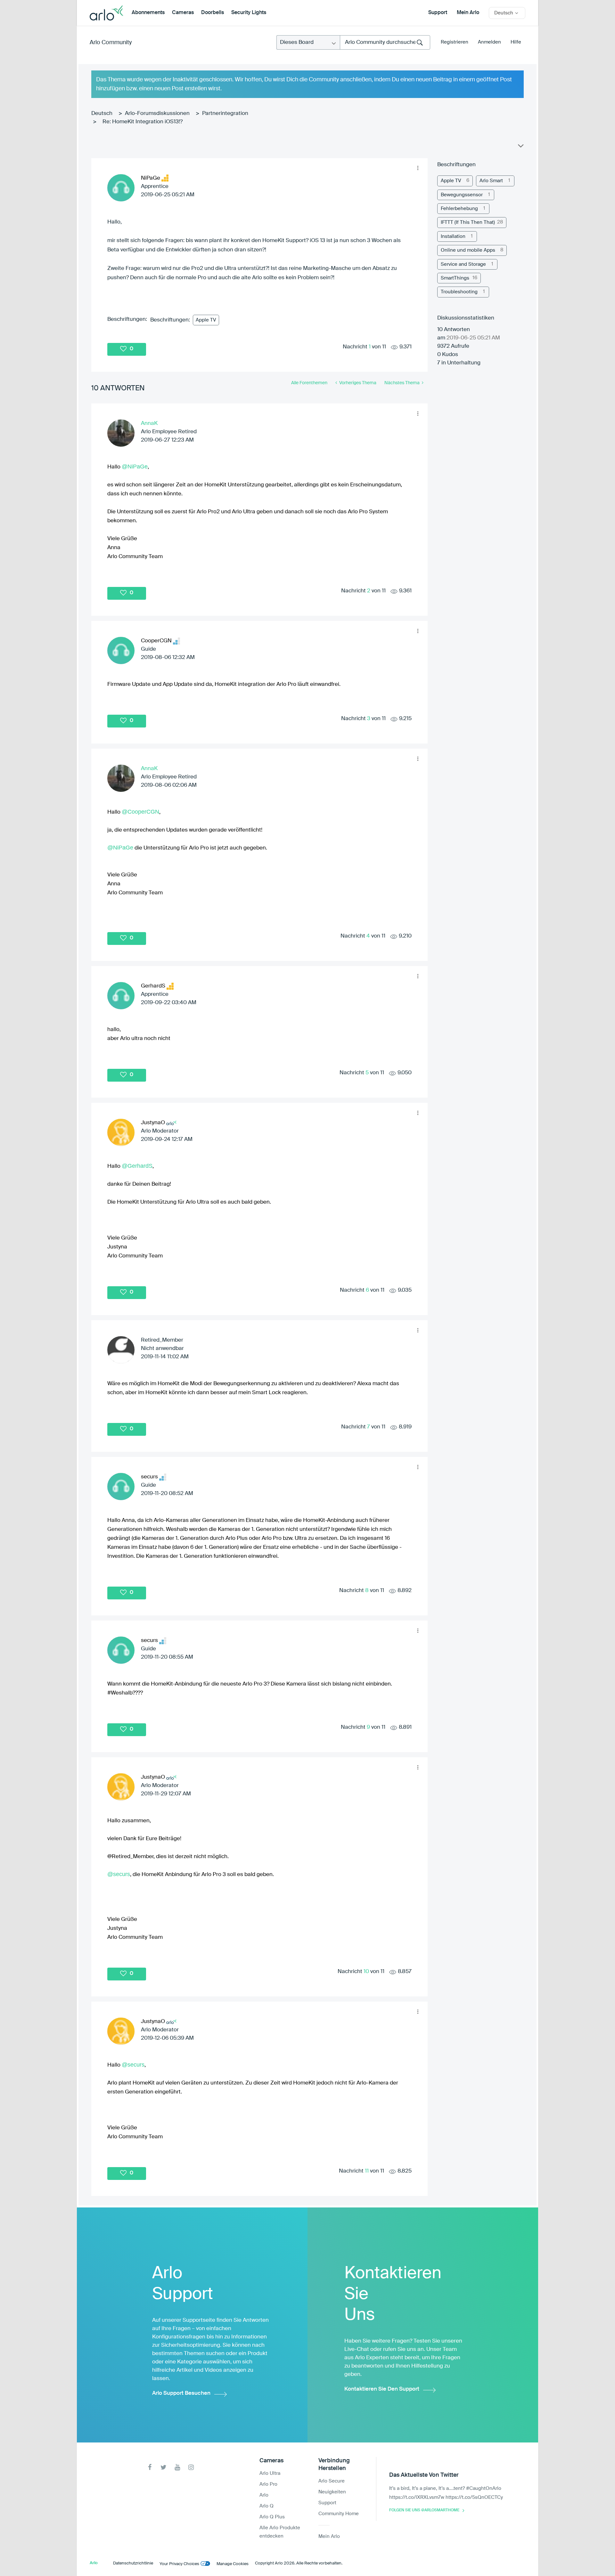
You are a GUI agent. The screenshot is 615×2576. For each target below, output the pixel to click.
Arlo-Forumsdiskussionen (157, 114)
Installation (453, 236)
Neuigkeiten (332, 2492)
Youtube (177, 2467)
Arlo (264, 2495)
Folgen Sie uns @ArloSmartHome (424, 2510)
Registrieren (455, 42)
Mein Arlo (468, 13)
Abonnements (148, 13)
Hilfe (516, 42)
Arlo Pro (268, 2484)
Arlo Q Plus (272, 2517)
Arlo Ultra (270, 2473)
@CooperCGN (140, 812)
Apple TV (206, 320)
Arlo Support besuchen (181, 2393)
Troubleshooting (459, 292)
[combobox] (385, 42)
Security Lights (249, 13)
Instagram (191, 2467)
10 (366, 1972)
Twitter (164, 2467)
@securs (119, 1874)
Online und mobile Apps (468, 250)
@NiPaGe (135, 467)
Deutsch (102, 114)
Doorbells (213, 13)
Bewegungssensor (462, 195)
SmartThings (455, 278)
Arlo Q (266, 2506)
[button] (418, 168)
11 (367, 2171)
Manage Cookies (233, 2564)
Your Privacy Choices (179, 2564)
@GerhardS (137, 1166)
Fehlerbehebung (459, 209)
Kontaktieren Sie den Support (382, 2389)
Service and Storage (463, 264)
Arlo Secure (332, 2481)
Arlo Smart (491, 181)
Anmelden (489, 42)
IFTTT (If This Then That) (468, 222)
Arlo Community (111, 43)
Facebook (150, 2467)
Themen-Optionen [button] (520, 147)
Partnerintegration (225, 114)
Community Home (339, 2514)
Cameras (183, 13)
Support (438, 13)
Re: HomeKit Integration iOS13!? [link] (143, 122)
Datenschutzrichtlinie (133, 2563)
